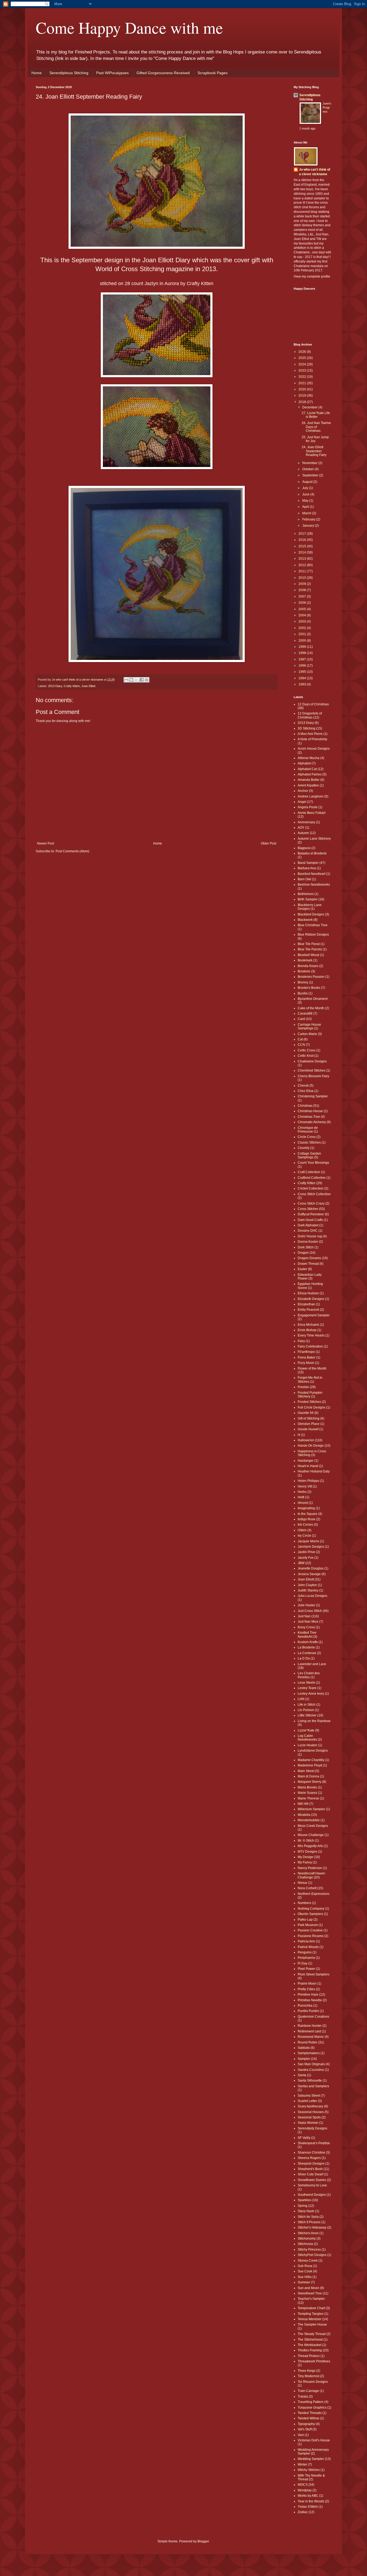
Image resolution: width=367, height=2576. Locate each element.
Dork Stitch (306, 1247)
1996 (303, 666)
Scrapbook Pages (213, 73)
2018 (303, 402)
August (308, 482)
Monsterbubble (309, 1820)
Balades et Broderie (312, 853)
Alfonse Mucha (309, 758)
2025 (303, 358)
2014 (303, 552)
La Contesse (307, 1653)
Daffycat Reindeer (311, 1214)
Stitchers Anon (308, 2233)
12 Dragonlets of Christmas (310, 715)
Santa (302, 2075)
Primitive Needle (310, 2000)
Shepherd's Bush (310, 2169)
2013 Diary (55, 686)
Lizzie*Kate (306, 1730)
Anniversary (306, 822)
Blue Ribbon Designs (313, 935)
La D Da (304, 1658)
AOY (301, 828)
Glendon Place (309, 1424)
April (306, 507)
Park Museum (308, 1925)
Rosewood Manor (311, 2037)
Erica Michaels (308, 1325)
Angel (302, 802)
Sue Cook (305, 2271)
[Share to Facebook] (142, 680)
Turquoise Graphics (312, 2408)
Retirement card (309, 2031)
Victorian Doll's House (314, 2440)
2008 (303, 590)
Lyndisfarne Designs (313, 1751)
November (310, 463)
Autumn (303, 833)
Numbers (304, 1903)
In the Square (307, 1514)
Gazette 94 (306, 1413)
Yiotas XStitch (308, 2507)
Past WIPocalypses (112, 73)
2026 (303, 352)
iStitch (302, 1530)
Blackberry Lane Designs (310, 907)
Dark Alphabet (308, 1225)
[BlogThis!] (131, 680)
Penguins (305, 1952)
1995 (303, 672)
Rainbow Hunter (310, 2026)
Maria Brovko (307, 1787)
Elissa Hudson (308, 1293)
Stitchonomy (307, 2239)
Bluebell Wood (308, 955)
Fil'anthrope (306, 1352)
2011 (303, 571)
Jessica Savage (309, 1574)
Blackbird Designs (311, 914)
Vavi (301, 2435)
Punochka (305, 2006)
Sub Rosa (305, 2266)
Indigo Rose (307, 1519)
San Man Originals (311, 2064)
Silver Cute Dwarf (310, 2174)
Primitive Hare (308, 1995)
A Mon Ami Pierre (310, 734)
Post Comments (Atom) (72, 851)
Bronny (303, 982)
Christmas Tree (309, 1117)
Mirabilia (304, 1815)
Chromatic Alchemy (312, 1122)
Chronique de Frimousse (308, 1130)
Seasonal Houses (311, 2112)
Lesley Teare (307, 1688)
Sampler (304, 2059)
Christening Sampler (313, 1096)
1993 (303, 684)
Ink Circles (305, 1525)
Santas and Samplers (313, 2086)
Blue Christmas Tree (313, 925)
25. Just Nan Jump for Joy (315, 439)
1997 (303, 659)
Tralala (303, 2397)
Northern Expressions (314, 1894)
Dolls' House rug (310, 1236)
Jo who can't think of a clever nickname (315, 172)
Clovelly (304, 1148)
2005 (303, 609)
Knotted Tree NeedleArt (307, 1634)
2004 (303, 615)
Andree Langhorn (311, 796)
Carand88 (305, 1014)
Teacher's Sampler (311, 2299)
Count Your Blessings (313, 1163)
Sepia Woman (308, 2123)
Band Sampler (308, 863)
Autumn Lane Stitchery (314, 839)
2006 (303, 603)
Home (37, 73)
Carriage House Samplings (309, 1026)
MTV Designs (307, 1852)
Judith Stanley (308, 1590)
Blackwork (305, 920)
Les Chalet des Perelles (309, 1675)
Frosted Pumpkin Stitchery (310, 1395)
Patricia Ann (306, 1941)
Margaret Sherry (310, 1782)
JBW (301, 1563)
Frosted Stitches (309, 1402)
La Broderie (306, 1647)
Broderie (304, 971)
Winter (302, 2464)
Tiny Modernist (308, 2376)
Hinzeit (303, 1503)
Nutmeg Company (311, 1909)
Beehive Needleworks (314, 885)
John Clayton (307, 1585)
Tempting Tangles (311, 2314)
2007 (303, 597)
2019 (303, 396)
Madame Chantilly (311, 1760)
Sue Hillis (305, 2277)
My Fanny (305, 1862)
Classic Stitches (309, 1143)
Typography (306, 2424)
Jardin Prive (306, 1552)
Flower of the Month (312, 1368)
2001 (303, 634)
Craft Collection (309, 1172)
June (306, 494)
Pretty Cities (306, 1989)
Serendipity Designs (312, 2128)
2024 (303, 364)
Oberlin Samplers (310, 1914)
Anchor (303, 791)
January (309, 526)
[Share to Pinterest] (147, 680)
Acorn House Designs (314, 749)
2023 (303, 371)
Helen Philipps (308, 1481)
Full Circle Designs (312, 1407)
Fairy (301, 1341)
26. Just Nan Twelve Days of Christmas (316, 427)
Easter (302, 1269)
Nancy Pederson (310, 1868)
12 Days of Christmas (313, 704)
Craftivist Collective (312, 1178)
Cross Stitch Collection (314, 1194)
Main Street (306, 1771)
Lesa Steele (306, 1683)
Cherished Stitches (312, 1070)
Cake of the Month (311, 1008)
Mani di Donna (308, 1776)
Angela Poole (308, 807)
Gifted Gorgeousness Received (163, 73)
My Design (305, 1857)
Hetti (301, 1497)
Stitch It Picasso (309, 2222)
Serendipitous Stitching (69, 73)
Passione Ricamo (311, 1936)
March (307, 513)
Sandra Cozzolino (311, 2070)
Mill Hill (303, 1804)
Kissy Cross (306, 1627)
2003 (303, 621)
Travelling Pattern (311, 2402)
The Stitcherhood (310, 2340)
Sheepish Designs (311, 2164)
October (308, 469)
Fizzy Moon (306, 1363)
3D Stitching (307, 728)
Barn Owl (304, 879)
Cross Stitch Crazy (311, 1203)
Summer (304, 2282)
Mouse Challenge (311, 1835)
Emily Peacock (308, 1310)
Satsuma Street (309, 2096)
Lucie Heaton (307, 1745)
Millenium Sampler (311, 1809)
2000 (303, 641)
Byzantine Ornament (313, 999)
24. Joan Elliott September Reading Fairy (314, 451)
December (310, 407)
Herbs (302, 1492)
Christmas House (310, 1111)
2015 (303, 546)
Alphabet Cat (307, 769)
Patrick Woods (308, 1947)
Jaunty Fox (306, 1558)
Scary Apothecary (310, 2106)
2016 (303, 540)
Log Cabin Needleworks (307, 1738)
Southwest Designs (312, 2195)
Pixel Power (306, 1969)
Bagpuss (304, 848)
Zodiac (303, 2512)
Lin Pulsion (306, 1710)
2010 (303, 578)
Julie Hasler (306, 1605)
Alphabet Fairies (310, 774)
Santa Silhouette (310, 2081)
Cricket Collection (311, 1188)
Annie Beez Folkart (312, 813)
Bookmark (305, 960)
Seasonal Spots (309, 2117)
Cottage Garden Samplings (309, 1155)
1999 (303, 647)
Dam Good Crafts (310, 1220)
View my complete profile (312, 276)
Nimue (303, 1883)
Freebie (303, 1387)
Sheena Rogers (309, 2158)
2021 (303, 383)
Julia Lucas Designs (312, 1596)
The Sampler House (312, 2324)
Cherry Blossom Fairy (313, 1076)
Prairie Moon (307, 1984)
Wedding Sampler (311, 2459)
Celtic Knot (306, 1056)
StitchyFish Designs (312, 2255)
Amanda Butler (309, 780)
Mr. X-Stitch (306, 1841)
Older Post (269, 843)
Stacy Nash (306, 2211)
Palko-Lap (305, 1920)
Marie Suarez (307, 1793)
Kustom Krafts (308, 1642)
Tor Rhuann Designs (313, 2382)
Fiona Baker (307, 1357)
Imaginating (306, 1508)
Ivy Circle (304, 1536)
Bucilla (303, 993)
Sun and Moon (308, 2288)
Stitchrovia (305, 2244)
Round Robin (307, 2042)
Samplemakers (309, 2053)
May (306, 501)
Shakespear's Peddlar (314, 2143)
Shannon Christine (311, 2153)
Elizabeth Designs (311, 1299)
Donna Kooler (308, 1242)
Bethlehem (306, 894)
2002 (303, 628)
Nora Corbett (307, 1888)
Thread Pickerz (309, 2356)
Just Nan (304, 1616)
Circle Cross (307, 1137)
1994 (303, 678)
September (311, 475)
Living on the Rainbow (314, 1721)
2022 (303, 377)
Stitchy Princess (309, 2250)
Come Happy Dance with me (129, 27)
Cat (300, 1039)
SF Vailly (304, 2138)
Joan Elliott (88, 686)
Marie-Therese (308, 1798)
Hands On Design (311, 1446)
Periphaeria (306, 1958)
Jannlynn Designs (311, 1547)
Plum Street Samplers (314, 1974)
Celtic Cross (307, 1050)
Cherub (303, 1086)
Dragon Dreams (309, 1258)
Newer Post (46, 843)
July (306, 488)
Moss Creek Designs (313, 1826)
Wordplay (305, 2490)
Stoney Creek (308, 2261)
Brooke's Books (309, 988)
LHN (301, 1699)
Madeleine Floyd (310, 1765)
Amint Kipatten (308, 785)
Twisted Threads (310, 2413)
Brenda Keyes (308, 966)
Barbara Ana (307, 868)
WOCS (303, 2485)
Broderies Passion (311, 977)
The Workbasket (310, 2345)
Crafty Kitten (72, 686)
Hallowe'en (306, 1440)
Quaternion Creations (313, 2017)
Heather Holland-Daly (314, 1471)
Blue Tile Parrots (310, 949)
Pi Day (303, 1963)
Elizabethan (306, 1304)
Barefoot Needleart (312, 874)
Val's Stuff (305, 2429)
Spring (303, 2206)
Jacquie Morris (308, 1541)
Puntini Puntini (308, 2011)
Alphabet (304, 763)
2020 (303, 389)
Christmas (305, 1106)
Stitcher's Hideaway (312, 2227)
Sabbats (304, 2048)
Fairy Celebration (310, 1346)
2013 (303, 559)
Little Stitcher (307, 1715)
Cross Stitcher (308, 1209)
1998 (303, 653)
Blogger (203, 2541)
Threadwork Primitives (314, 2361)
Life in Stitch (307, 1705)
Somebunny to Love (312, 2185)
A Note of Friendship (312, 739)
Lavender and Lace (312, 1664)
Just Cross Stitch (310, 1611)
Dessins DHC (308, 1231)
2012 (303, 565)
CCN (301, 1045)
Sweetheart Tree (310, 2293)
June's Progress (327, 107)
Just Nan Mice (308, 1622)
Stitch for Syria (308, 2217)
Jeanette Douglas (311, 1568)
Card (301, 1019)
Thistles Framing (310, 2350)
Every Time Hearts (311, 1335)
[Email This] (126, 680)
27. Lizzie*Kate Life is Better (316, 415)
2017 (303, 534)
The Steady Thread (312, 2334)
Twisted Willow (308, 2418)
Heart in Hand (308, 1466)
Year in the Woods (311, 2501)
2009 (303, 584)
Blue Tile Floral (309, 944)
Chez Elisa (306, 1091)
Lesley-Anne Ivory (311, 1694)
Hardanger (306, 1461)
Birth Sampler (308, 899)
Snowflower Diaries (312, 2180)
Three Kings (307, 2371)
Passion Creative (310, 1930)
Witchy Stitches (309, 2470)
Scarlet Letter (307, 2101)
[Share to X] (136, 680)
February (309, 519)
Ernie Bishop (307, 1330)
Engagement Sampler (314, 1315)
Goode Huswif (308, 1429)
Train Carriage (308, 2391)
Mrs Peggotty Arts (310, 1846)
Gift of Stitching (309, 1418)
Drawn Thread (308, 1264)
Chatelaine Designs (312, 1061)
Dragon (303, 1253)
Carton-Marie (307, 1034)
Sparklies (305, 2200)
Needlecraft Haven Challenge (311, 1875)
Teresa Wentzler (310, 2319)
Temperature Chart (311, 2308)
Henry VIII (305, 1486)
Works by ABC (308, 2496)
